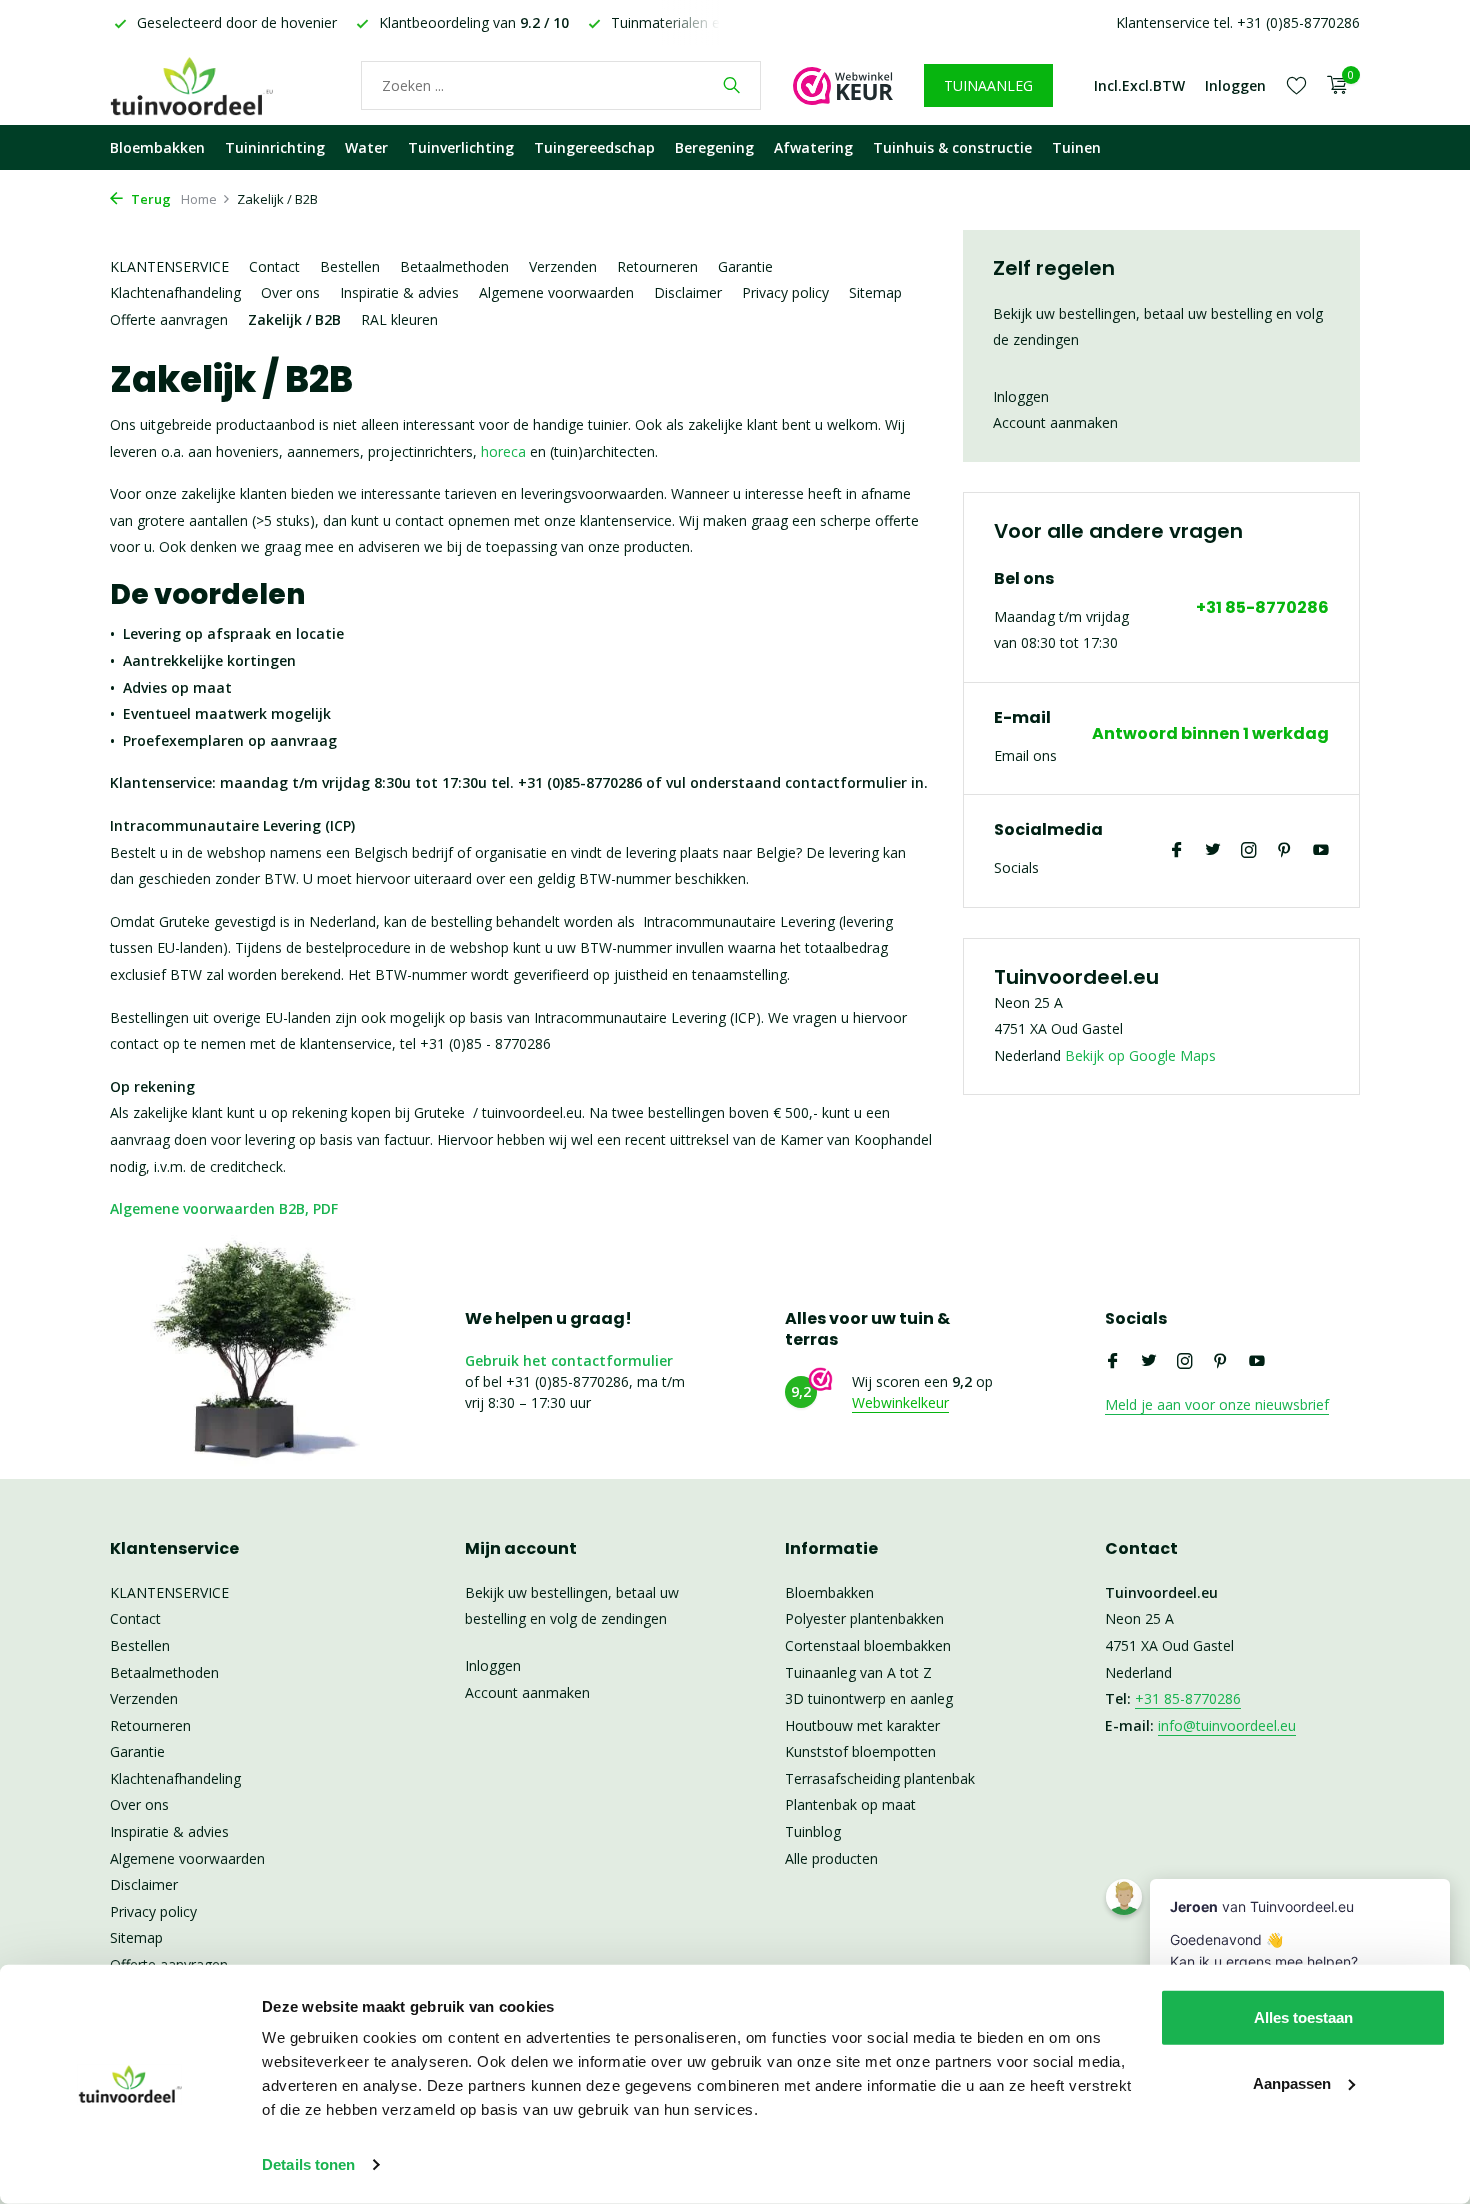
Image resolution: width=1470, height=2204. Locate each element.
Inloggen (1021, 396)
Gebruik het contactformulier (569, 1360)
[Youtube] (1321, 851)
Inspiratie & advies (399, 292)
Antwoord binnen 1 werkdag (1210, 734)
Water (366, 147)
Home (199, 199)
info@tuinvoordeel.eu (1227, 1725)
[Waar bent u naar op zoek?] (731, 85)
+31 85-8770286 (1262, 608)
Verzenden (563, 266)
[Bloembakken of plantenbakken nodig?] (220, 85)
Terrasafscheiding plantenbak (880, 1778)
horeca (503, 451)
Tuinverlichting (461, 147)
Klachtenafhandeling (175, 292)
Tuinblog (813, 1831)
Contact (274, 266)
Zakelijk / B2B (294, 319)
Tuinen (1076, 147)
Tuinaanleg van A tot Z (858, 1672)
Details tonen (308, 2164)
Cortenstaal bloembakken (868, 1645)
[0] (1332, 85)
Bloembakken (157, 147)
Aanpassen (1292, 2082)
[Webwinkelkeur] (843, 85)
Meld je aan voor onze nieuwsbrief (1217, 1404)
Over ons (290, 292)
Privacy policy (785, 292)
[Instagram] (1249, 851)
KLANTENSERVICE (169, 266)
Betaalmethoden (454, 266)
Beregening (714, 147)
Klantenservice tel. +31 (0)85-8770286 (1238, 22)
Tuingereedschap (594, 147)
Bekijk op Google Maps (1140, 1055)
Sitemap (875, 292)
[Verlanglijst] (1296, 85)
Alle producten (831, 1858)
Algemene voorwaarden (556, 292)
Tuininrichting (275, 147)
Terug (149, 199)
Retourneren (657, 266)
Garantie (745, 266)
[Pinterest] (1285, 851)
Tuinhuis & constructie (952, 147)
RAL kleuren (399, 319)
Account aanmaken (1055, 422)
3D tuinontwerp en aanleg (869, 1698)
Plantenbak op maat (850, 1804)
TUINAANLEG (988, 85)
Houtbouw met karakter (862, 1725)
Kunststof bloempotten (860, 1751)
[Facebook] (1177, 851)
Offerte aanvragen (169, 319)
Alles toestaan (1303, 2017)
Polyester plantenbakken (864, 1618)
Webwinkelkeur (900, 1402)
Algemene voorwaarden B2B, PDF (224, 1208)
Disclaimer (688, 292)
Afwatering (813, 147)
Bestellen (350, 266)
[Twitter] (1213, 851)
